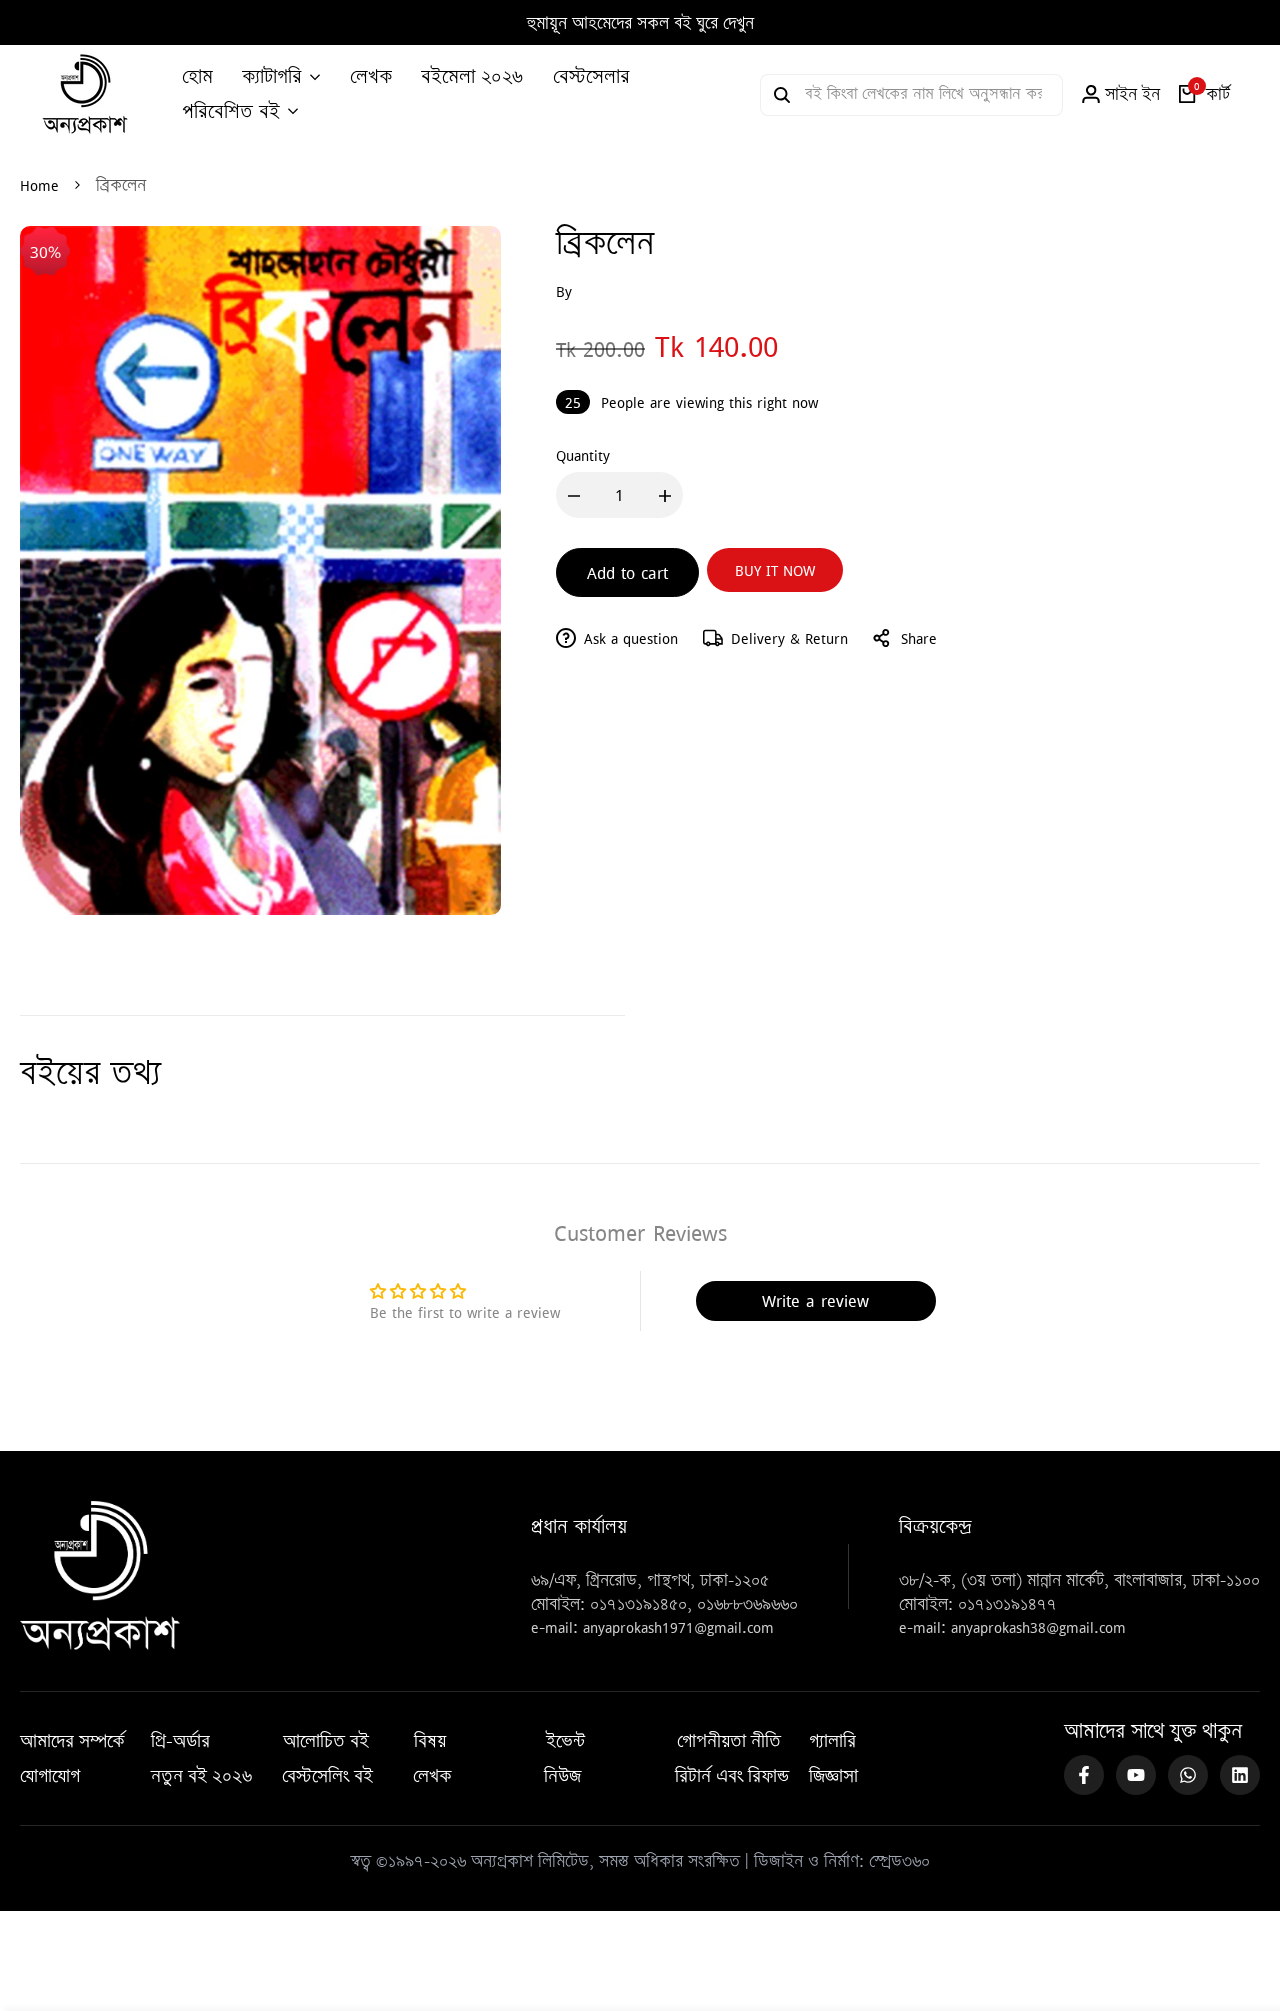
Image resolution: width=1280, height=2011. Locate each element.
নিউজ (562, 1776)
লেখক (432, 1776)
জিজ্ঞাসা (833, 1776)
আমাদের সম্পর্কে (72, 1741)
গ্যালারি (832, 1741)
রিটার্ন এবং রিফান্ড (732, 1776)
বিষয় (430, 1741)
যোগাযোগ (50, 1776)
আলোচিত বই (326, 1741)
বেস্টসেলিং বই (327, 1776)
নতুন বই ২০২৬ (201, 1776)
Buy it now (775, 570)
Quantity (583, 455)
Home (39, 185)
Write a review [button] (815, 1300)
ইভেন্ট (565, 1741)
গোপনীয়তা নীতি (729, 1741)
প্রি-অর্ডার (180, 1741)
